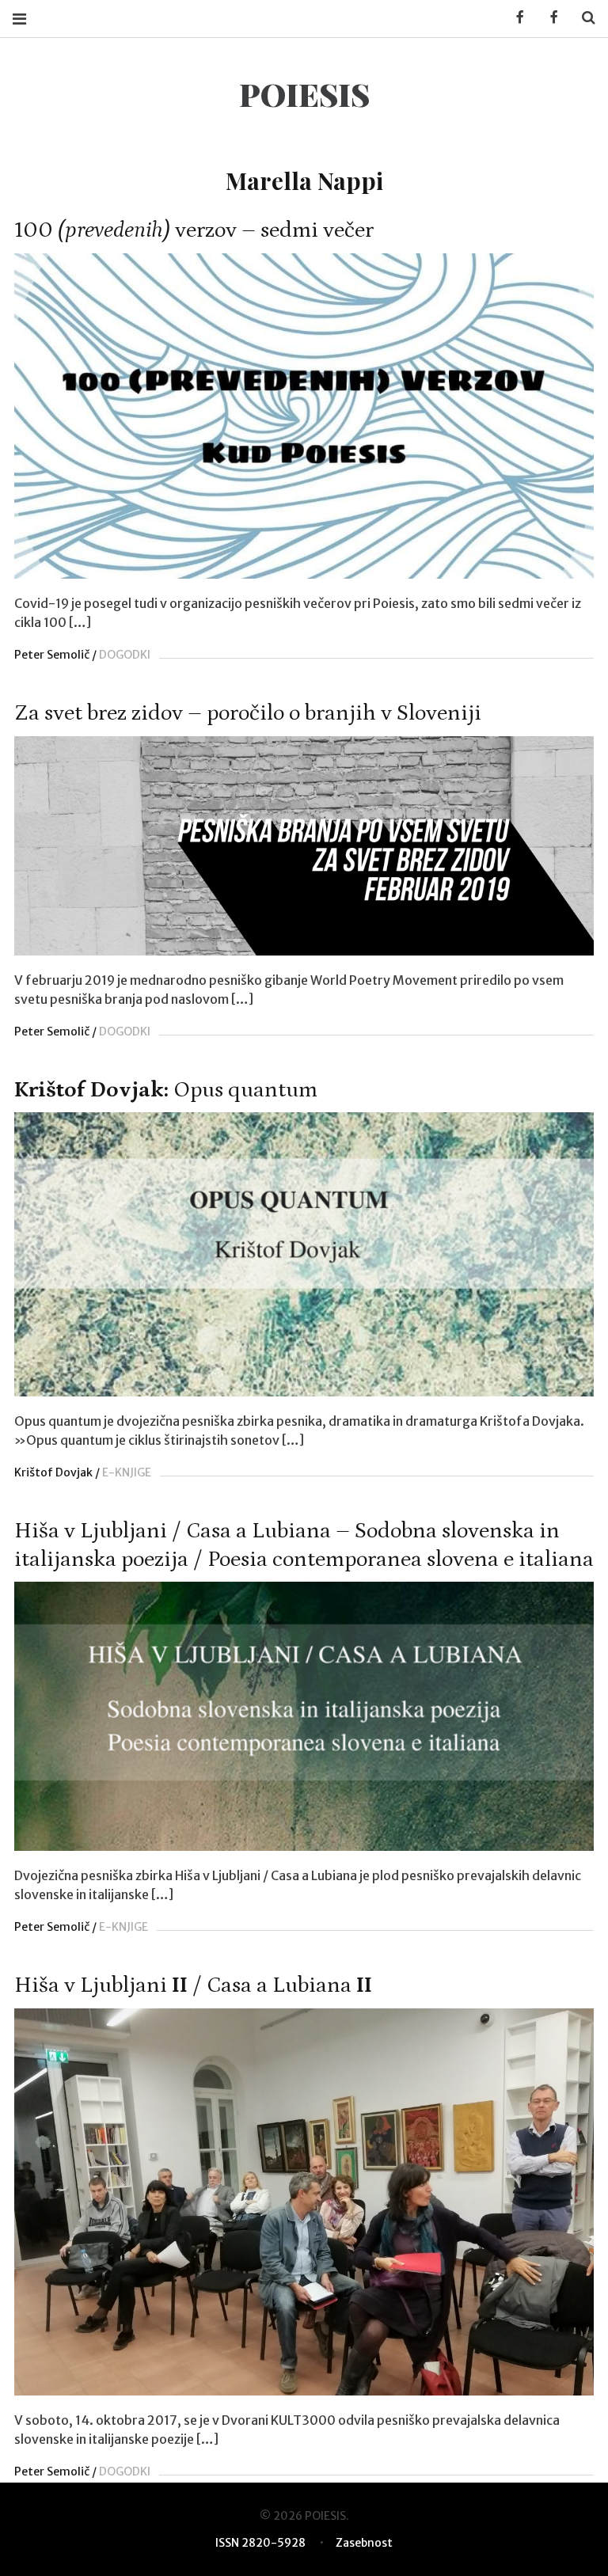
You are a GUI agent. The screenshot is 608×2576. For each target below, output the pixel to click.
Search (583, 18)
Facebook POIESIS (549, 18)
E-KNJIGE (127, 1472)
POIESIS (304, 94)
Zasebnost (364, 2543)
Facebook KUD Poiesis (515, 18)
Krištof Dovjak (53, 1472)
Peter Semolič (52, 655)
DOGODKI (125, 655)
